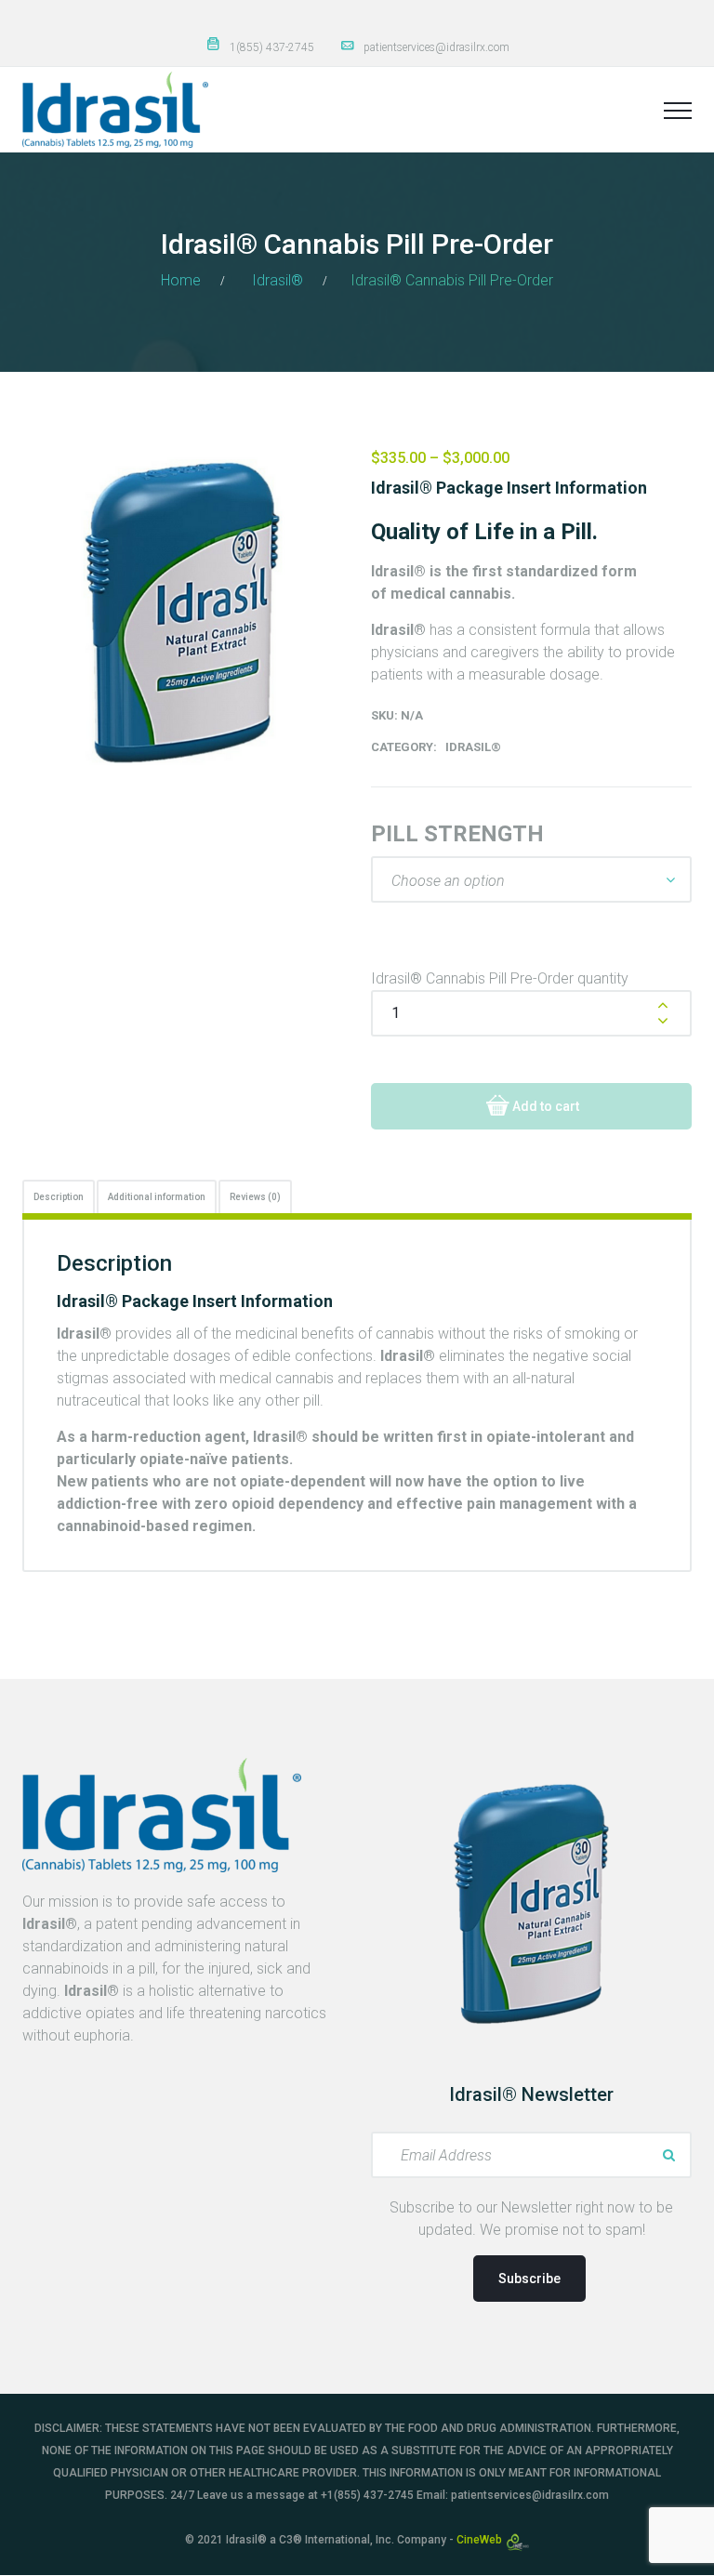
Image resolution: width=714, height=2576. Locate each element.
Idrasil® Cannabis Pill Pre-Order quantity (500, 978)
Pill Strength (457, 834)
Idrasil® (278, 280)
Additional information (157, 1197)
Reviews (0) (255, 1197)
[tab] (59, 1196)
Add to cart (546, 1106)
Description (59, 1197)
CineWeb (481, 2540)
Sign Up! (668, 2155)
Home (181, 280)
